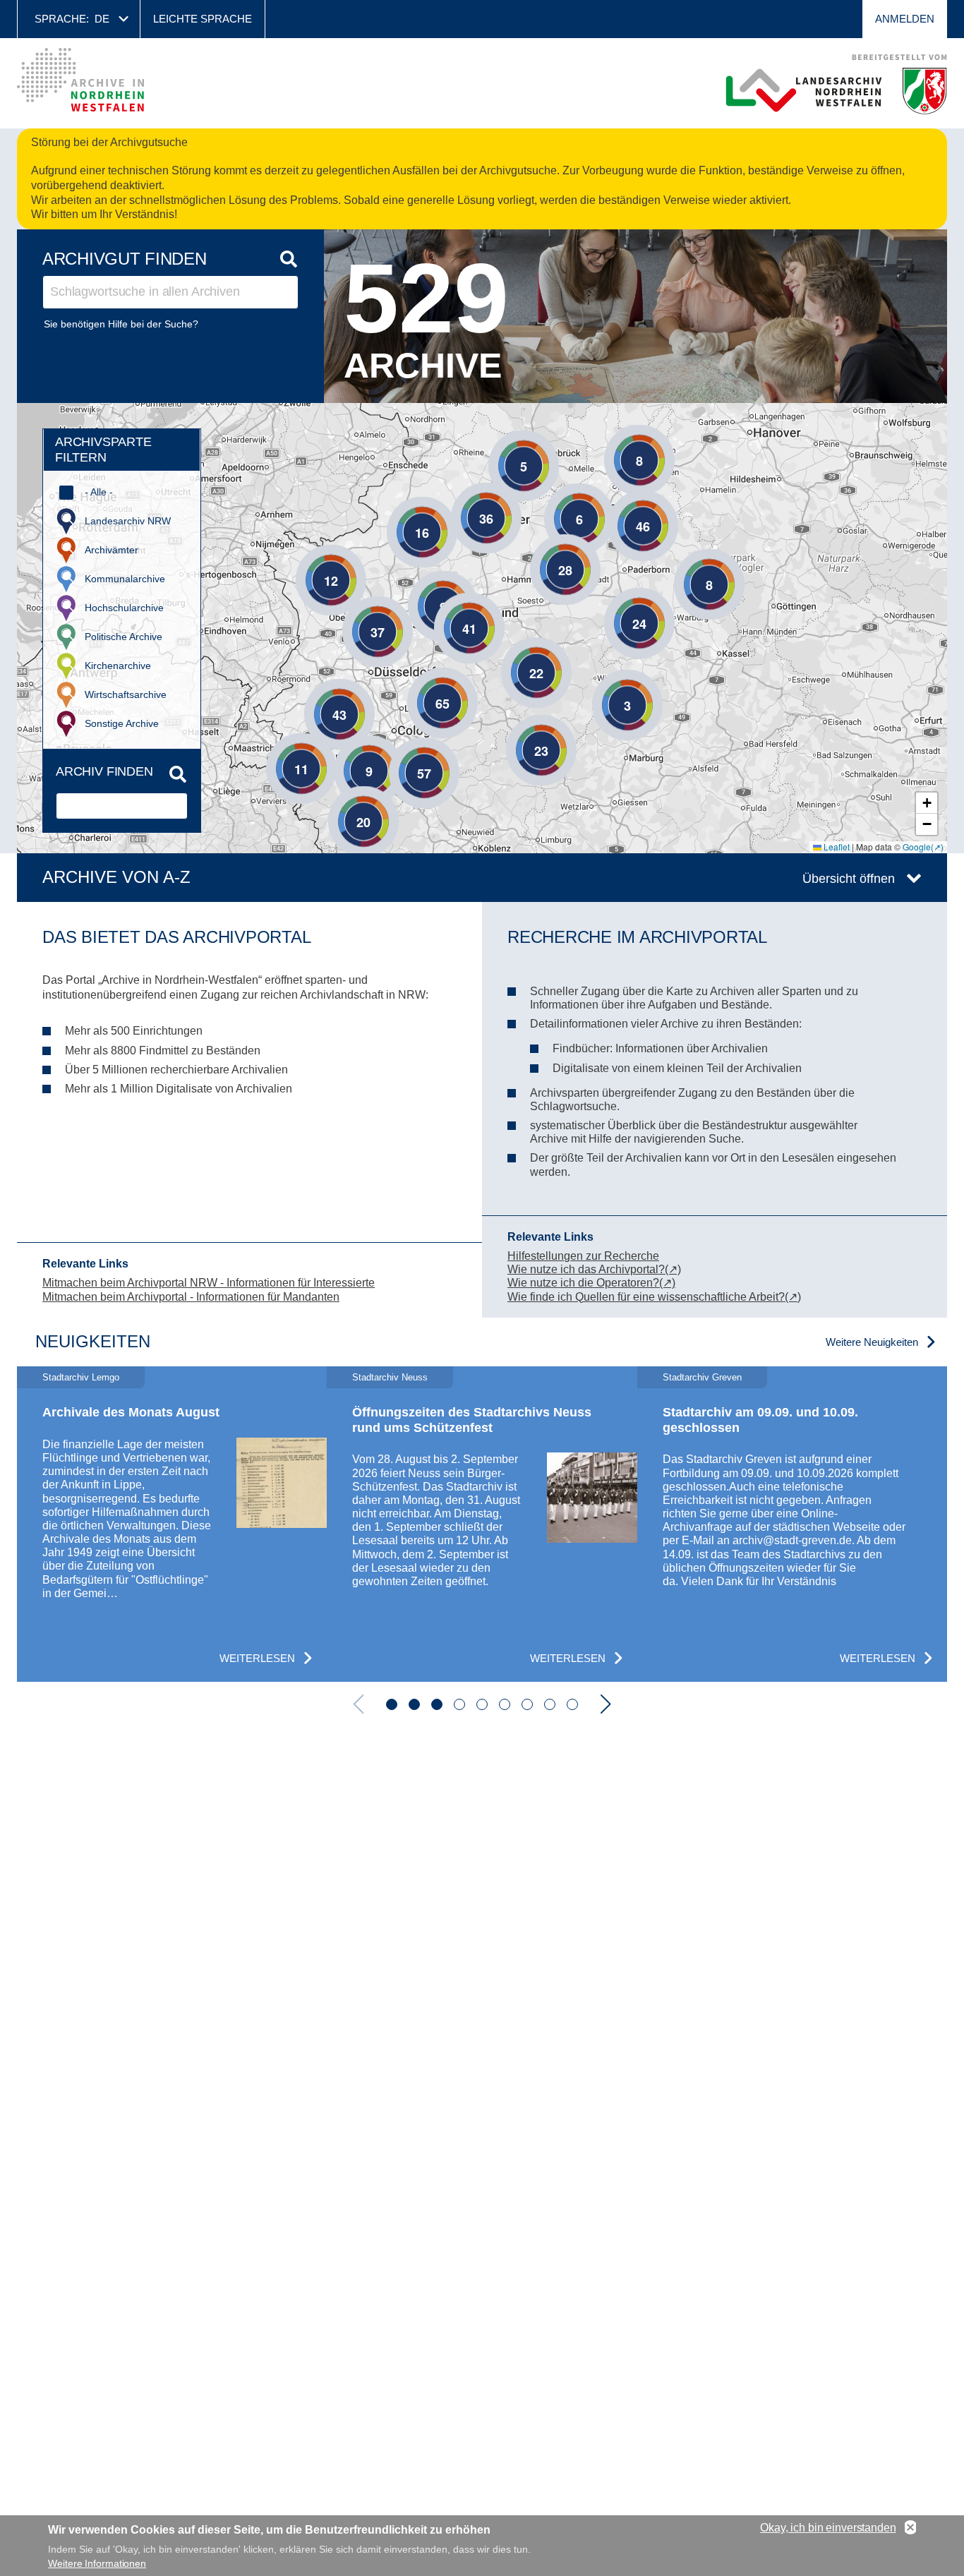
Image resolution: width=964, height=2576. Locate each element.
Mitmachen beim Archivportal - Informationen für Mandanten (191, 1297)
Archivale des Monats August (131, 1412)
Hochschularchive (124, 608)
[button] (618, 439)
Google (917, 847)
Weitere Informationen (97, 2563)
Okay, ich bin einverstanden (828, 2528)
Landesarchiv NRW (128, 521)
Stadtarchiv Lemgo (81, 1377)
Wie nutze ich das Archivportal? (586, 1269)
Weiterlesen (257, 1658)
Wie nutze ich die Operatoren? (583, 1283)
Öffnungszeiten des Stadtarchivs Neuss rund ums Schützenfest (472, 1420)
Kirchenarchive (118, 666)
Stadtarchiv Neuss (390, 1377)
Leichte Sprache (203, 19)
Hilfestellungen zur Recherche (583, 1256)
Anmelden (905, 19)
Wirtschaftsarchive (126, 694)
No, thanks (910, 2528)
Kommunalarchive (125, 579)
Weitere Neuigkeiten (872, 1342)
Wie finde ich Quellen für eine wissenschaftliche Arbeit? (646, 1297)
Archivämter (112, 550)
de (102, 19)
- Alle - (99, 492)
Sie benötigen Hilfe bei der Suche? (121, 324)
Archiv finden (104, 771)
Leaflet (836, 847)
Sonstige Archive (122, 723)
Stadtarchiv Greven (702, 1377)
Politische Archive (123, 637)
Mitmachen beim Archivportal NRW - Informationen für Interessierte (209, 1283)
